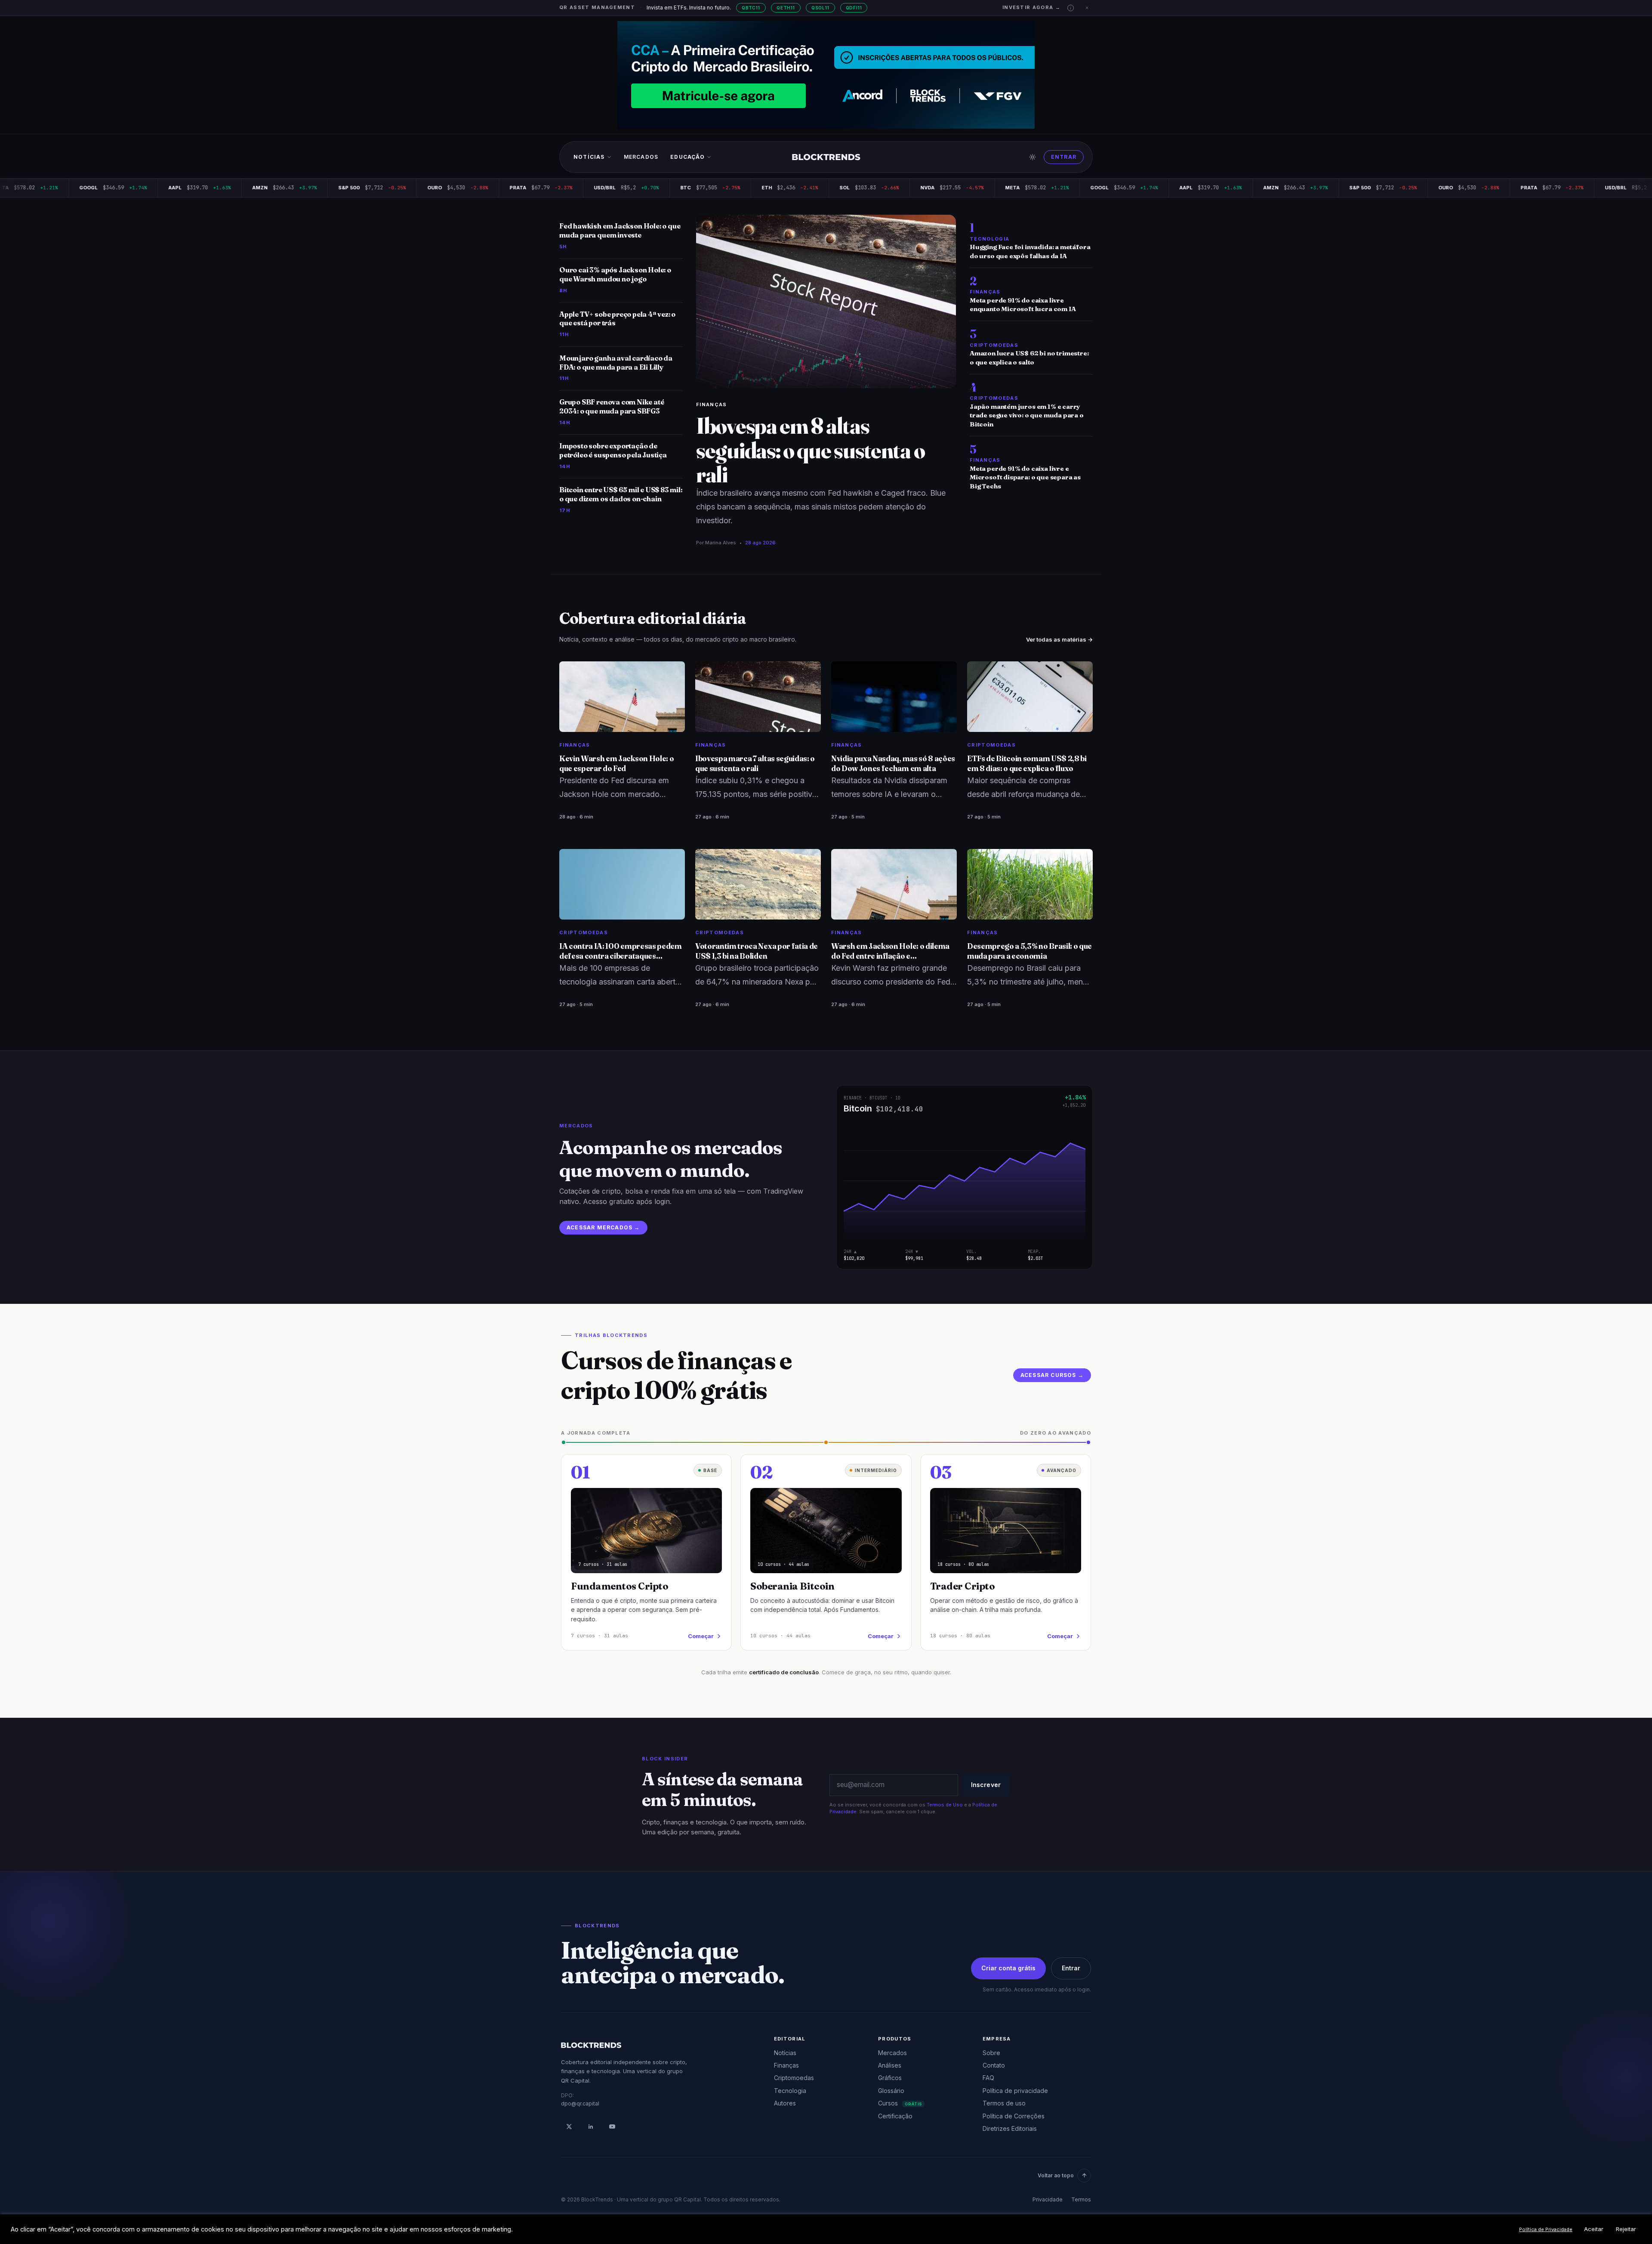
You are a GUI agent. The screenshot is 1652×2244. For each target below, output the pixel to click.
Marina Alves (721, 543)
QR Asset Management (597, 7)
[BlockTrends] (826, 157)
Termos (1081, 2199)
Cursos (900, 2103)
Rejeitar (1626, 2229)
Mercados (641, 157)
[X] (569, 2127)
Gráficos (890, 2078)
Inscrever (986, 1785)
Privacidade (1048, 2199)
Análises (890, 2065)
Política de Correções (1014, 2116)
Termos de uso (1004, 2103)
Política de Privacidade (1546, 2229)
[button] (1071, 8)
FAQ (988, 2078)
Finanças (712, 404)
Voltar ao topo (1056, 2175)
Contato (994, 2065)
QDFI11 (854, 8)
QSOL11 (820, 8)
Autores (785, 2103)
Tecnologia (790, 2091)
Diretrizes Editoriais (1010, 2128)
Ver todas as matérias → (1059, 639)
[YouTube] (612, 2127)
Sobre (991, 2053)
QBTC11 (751, 8)
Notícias (589, 157)
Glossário (891, 2091)
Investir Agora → (1031, 7)
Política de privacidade (1015, 2091)
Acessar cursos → (1052, 1375)
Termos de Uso (945, 1805)
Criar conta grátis (1008, 1968)
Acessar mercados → (603, 1227)
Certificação (895, 2116)
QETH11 (786, 8)
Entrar (1064, 157)
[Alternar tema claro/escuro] (1032, 157)
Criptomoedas (794, 2078)
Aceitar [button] (1594, 2229)
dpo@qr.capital (580, 2104)
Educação (687, 157)
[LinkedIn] (591, 2127)
